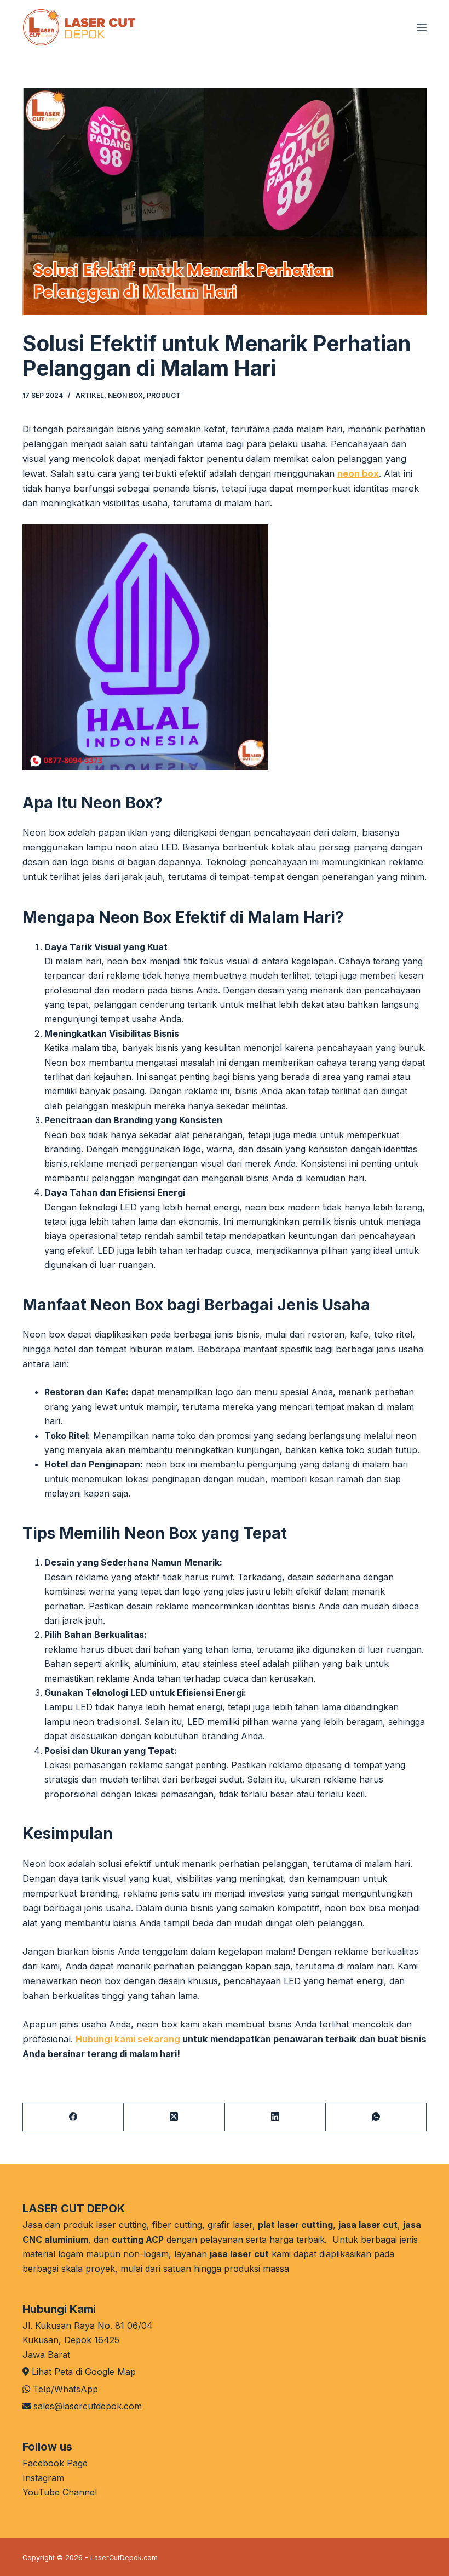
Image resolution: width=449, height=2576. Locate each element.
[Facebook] (73, 2117)
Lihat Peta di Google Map (84, 2372)
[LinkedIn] (275, 2117)
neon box (358, 473)
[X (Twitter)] (174, 2117)
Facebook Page (55, 2463)
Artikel (90, 395)
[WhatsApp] (376, 2117)
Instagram (43, 2478)
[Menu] (422, 27)
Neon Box (125, 395)
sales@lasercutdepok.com (88, 2406)
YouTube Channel (60, 2492)
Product (164, 395)
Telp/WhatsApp (65, 2389)
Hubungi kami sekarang (128, 2039)
